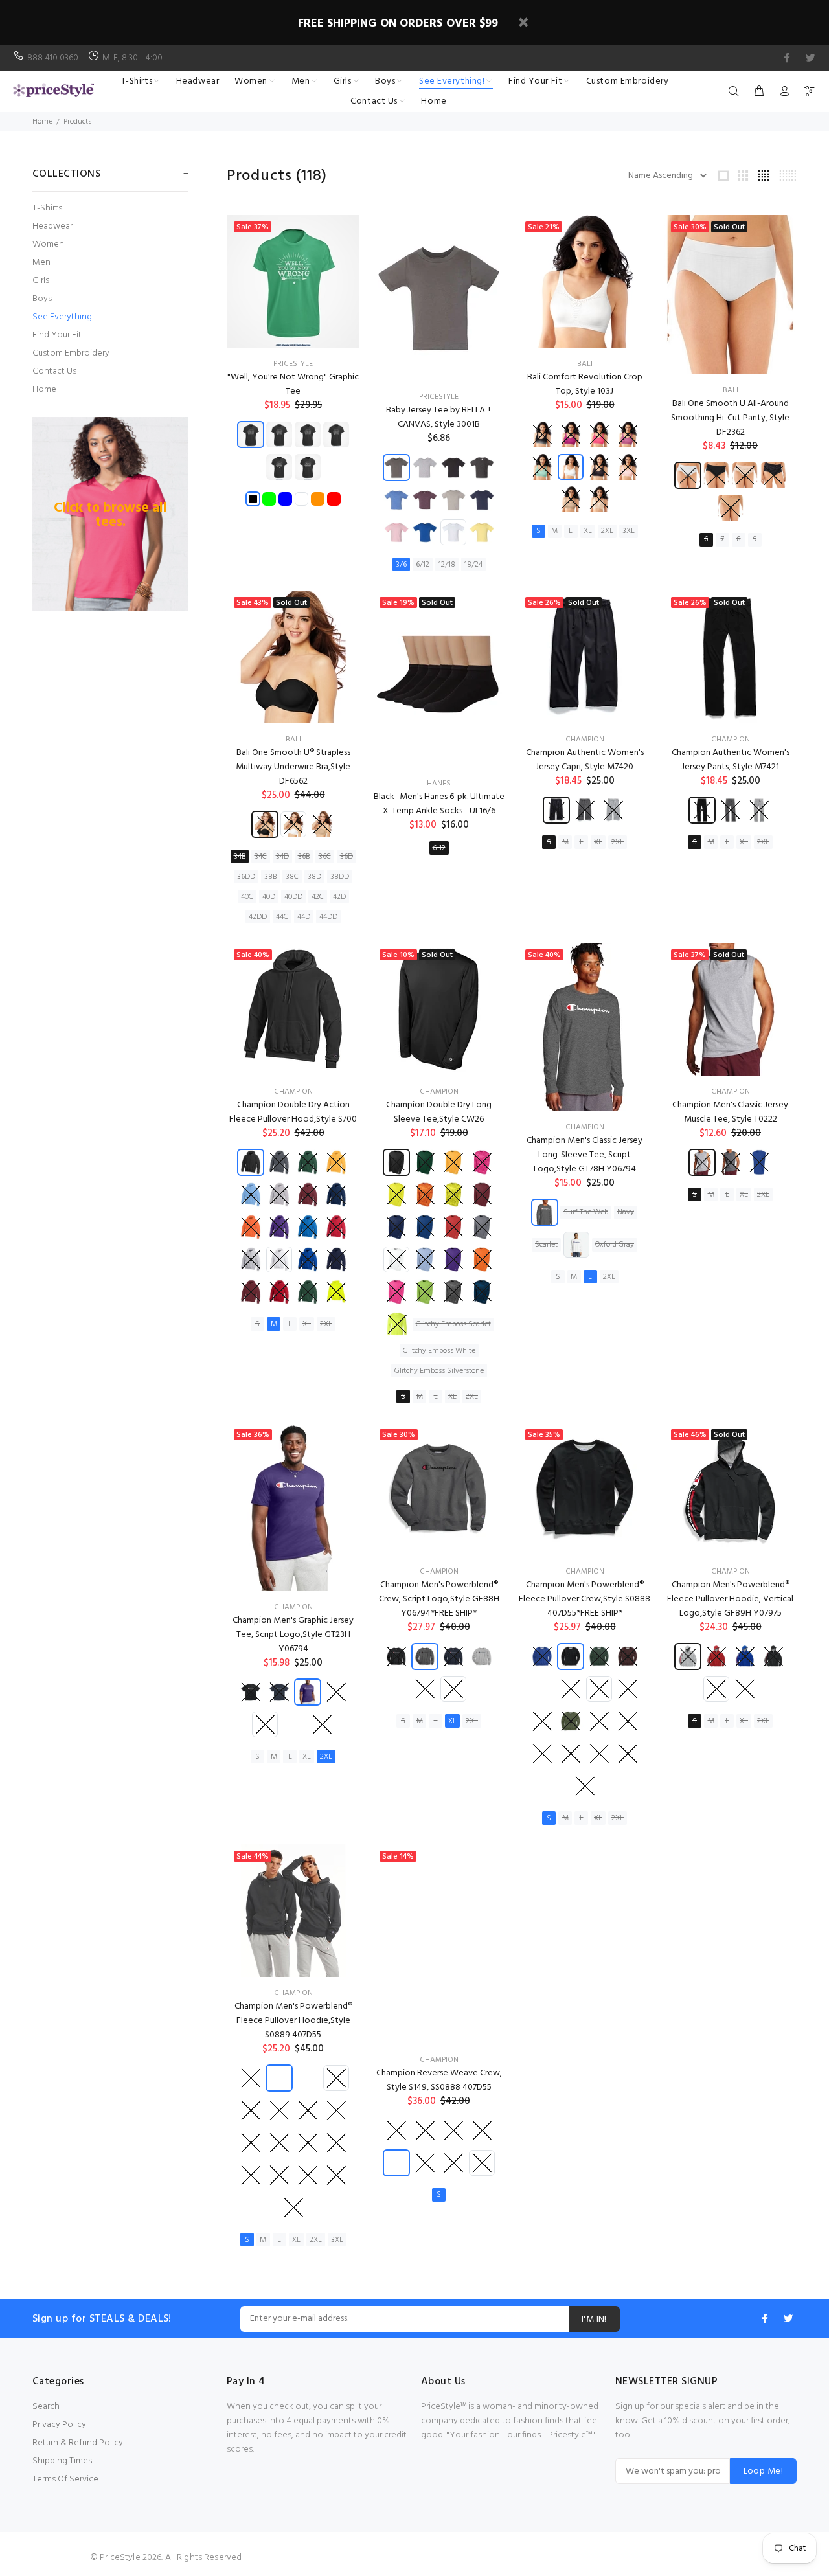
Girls (41, 281)
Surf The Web (586, 1212)
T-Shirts (47, 208)
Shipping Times (62, 2461)
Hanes (439, 784)
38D (314, 877)
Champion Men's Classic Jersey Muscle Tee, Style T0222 (730, 1112)
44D (304, 917)
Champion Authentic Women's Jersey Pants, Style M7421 (731, 760)
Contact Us (54, 371)
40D (269, 897)
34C (261, 857)
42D (339, 897)
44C (282, 917)
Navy (626, 1212)
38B (270, 877)
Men (41, 263)
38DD (340, 877)
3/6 (401, 565)
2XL (607, 531)
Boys (42, 299)
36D (346, 857)
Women (48, 244)
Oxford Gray (615, 1245)
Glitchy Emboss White (439, 1351)
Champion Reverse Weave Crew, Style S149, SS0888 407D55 (439, 2080)
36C (325, 857)
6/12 (423, 565)
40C (247, 897)
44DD (328, 917)
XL (588, 531)
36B (304, 857)
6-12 (439, 848)
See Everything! (63, 317)
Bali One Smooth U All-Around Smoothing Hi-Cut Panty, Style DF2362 (730, 418)
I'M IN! (594, 2319)
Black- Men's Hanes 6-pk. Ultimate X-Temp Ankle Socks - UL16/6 (439, 804)
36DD (246, 877)
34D (282, 857)
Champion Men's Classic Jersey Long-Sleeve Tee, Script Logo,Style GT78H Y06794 (585, 1155)
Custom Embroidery (71, 353)
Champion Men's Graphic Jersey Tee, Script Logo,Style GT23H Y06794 (293, 1635)
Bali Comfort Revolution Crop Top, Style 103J (585, 384)
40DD (293, 897)
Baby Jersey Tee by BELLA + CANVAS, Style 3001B (439, 417)
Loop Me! (763, 2471)
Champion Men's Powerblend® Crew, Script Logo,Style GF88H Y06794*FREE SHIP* (439, 1599)
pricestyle (293, 364)
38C (292, 877)
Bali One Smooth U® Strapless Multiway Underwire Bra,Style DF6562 (293, 767)
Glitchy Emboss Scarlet (453, 1324)
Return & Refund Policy (78, 2443)
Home (42, 122)
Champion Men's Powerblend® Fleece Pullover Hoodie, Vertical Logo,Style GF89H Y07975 (730, 1599)
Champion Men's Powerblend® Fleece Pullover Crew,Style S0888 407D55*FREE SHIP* (585, 1599)
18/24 (473, 565)
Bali (585, 364)
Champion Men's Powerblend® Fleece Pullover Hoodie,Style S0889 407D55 (293, 2021)
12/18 (447, 565)
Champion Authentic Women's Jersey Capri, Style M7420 (585, 760)
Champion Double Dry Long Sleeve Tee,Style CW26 (439, 1112)
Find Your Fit (57, 335)
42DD (258, 917)
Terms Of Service (65, 2479)
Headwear (52, 226)
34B (240, 857)
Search (46, 2407)
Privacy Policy (59, 2425)
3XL (629, 531)
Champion (585, 740)
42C (318, 897)
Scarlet (546, 1245)
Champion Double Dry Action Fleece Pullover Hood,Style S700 (293, 1112)
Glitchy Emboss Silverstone (439, 1371)
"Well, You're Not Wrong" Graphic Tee (293, 384)
